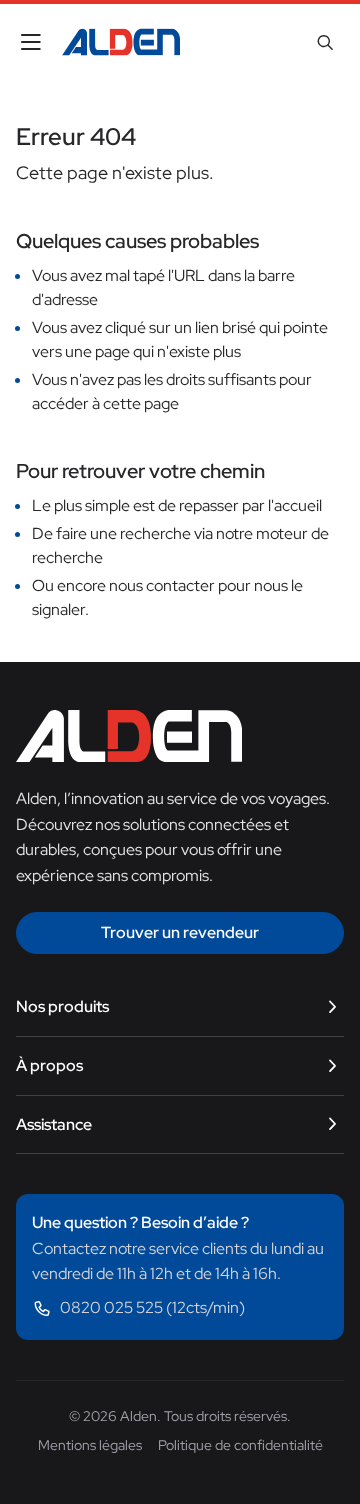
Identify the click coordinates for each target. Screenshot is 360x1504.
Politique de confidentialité (240, 1445)
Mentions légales (90, 1445)
